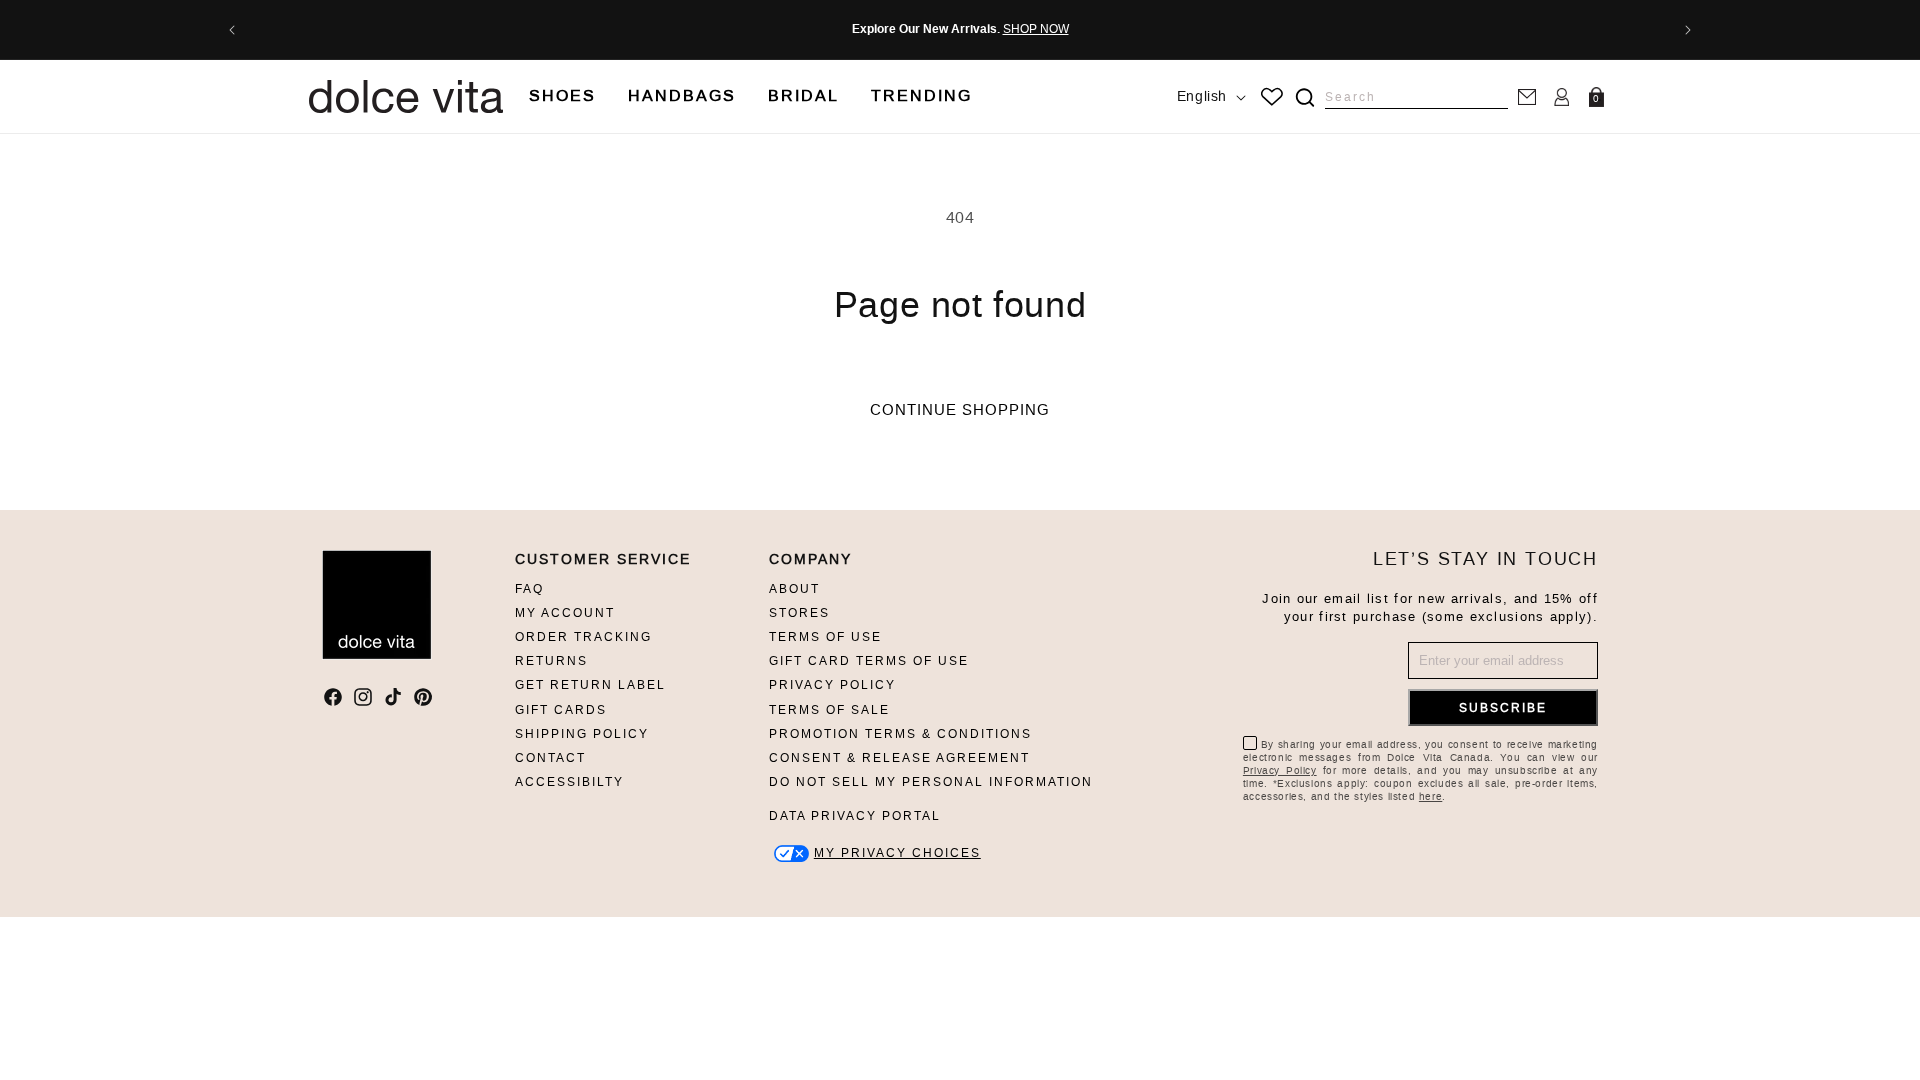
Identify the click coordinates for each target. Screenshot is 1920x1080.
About (794, 589)
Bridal (803, 95)
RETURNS (551, 661)
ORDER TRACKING (583, 637)
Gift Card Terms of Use (869, 661)
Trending (921, 95)
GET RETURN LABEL (590, 685)
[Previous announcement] (232, 30)
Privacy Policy (832, 685)
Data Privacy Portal (855, 816)
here (1430, 796)
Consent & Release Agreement (899, 758)
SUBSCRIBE (1503, 708)
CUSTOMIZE (897, 853)
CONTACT (550, 758)
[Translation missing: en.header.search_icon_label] (1304, 97)
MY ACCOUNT (565, 613)
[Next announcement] (1688, 30)
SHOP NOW (1036, 29)
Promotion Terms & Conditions (900, 734)
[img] (1305, 97)
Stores (799, 613)
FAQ (529, 589)
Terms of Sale (829, 710)
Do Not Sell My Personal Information (931, 782)
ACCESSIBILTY (569, 782)
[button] (562, 96)
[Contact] (1526, 96)
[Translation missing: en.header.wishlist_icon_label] (1272, 97)
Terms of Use (825, 637)
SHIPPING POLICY (582, 734)
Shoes (562, 95)
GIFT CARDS (561, 710)
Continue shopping (960, 410)
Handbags (682, 95)
